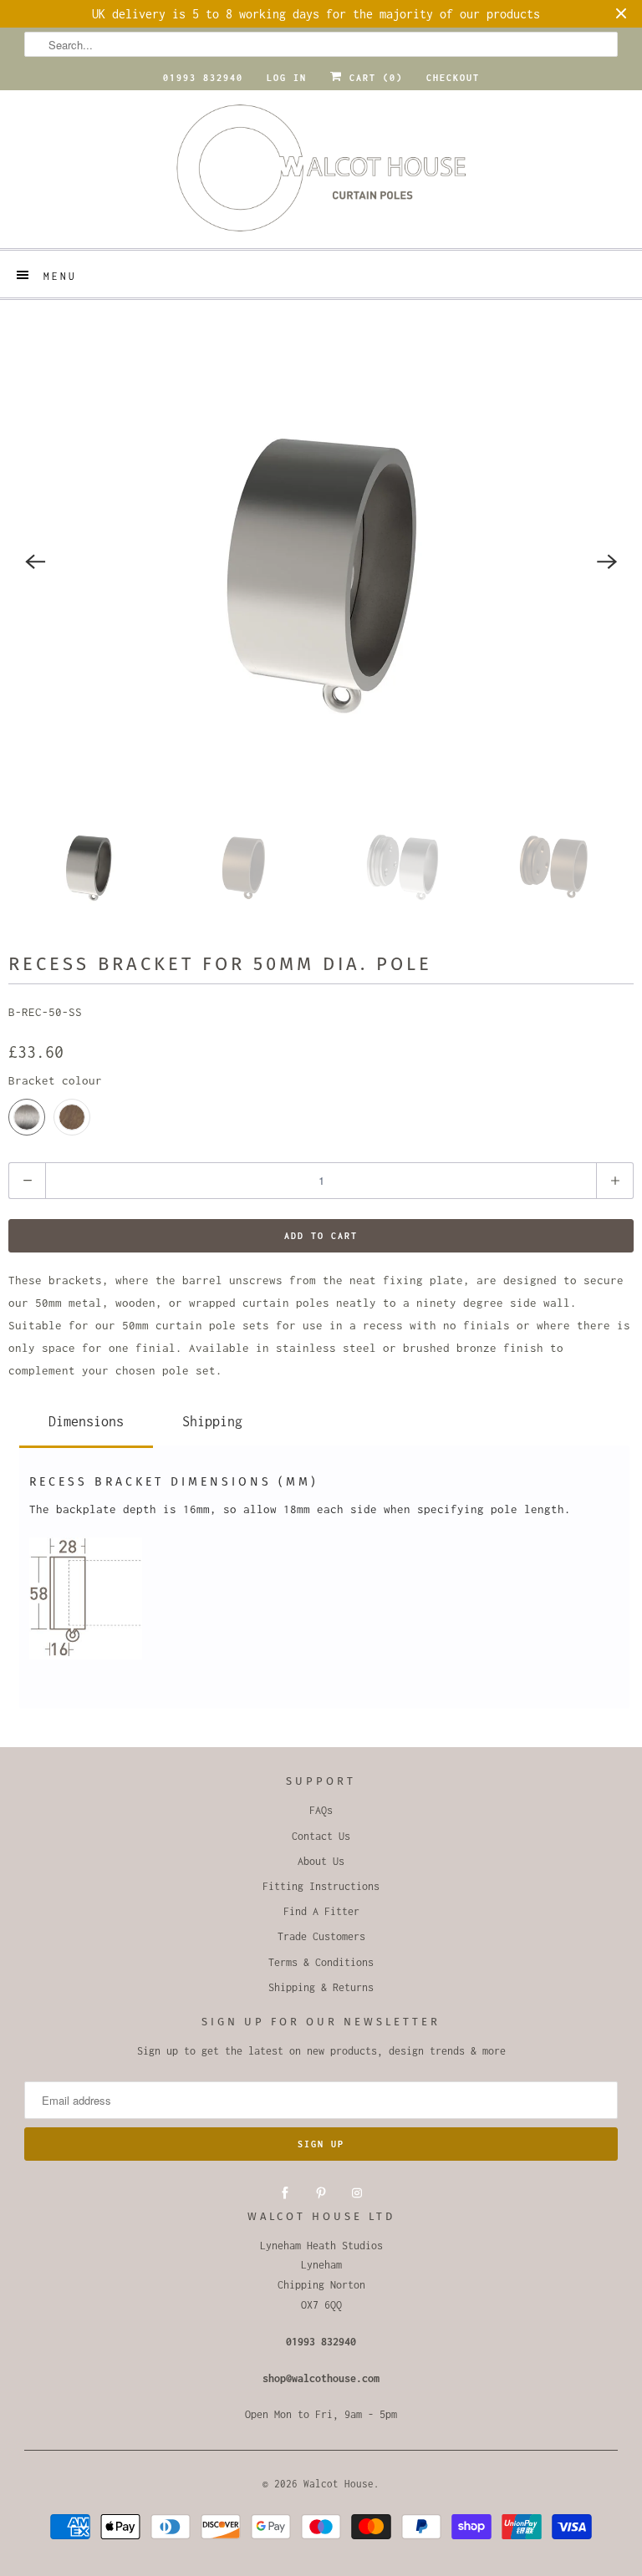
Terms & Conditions (321, 1962)
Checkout (453, 78)
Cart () (373, 78)
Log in (287, 78)
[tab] (86, 1418)
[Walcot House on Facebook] (285, 2193)
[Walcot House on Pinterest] (321, 2193)
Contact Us (321, 1836)
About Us (321, 1861)
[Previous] (35, 561)
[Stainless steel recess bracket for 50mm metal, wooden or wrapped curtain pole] (321, 561)
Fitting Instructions (321, 1886)
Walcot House (339, 2484)
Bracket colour (55, 1080)
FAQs (321, 1810)
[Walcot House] (321, 173)
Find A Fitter (321, 1911)
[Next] (607, 561)
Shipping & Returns (321, 1987)
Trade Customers (321, 1936)
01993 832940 (203, 78)
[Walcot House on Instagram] (357, 2193)
